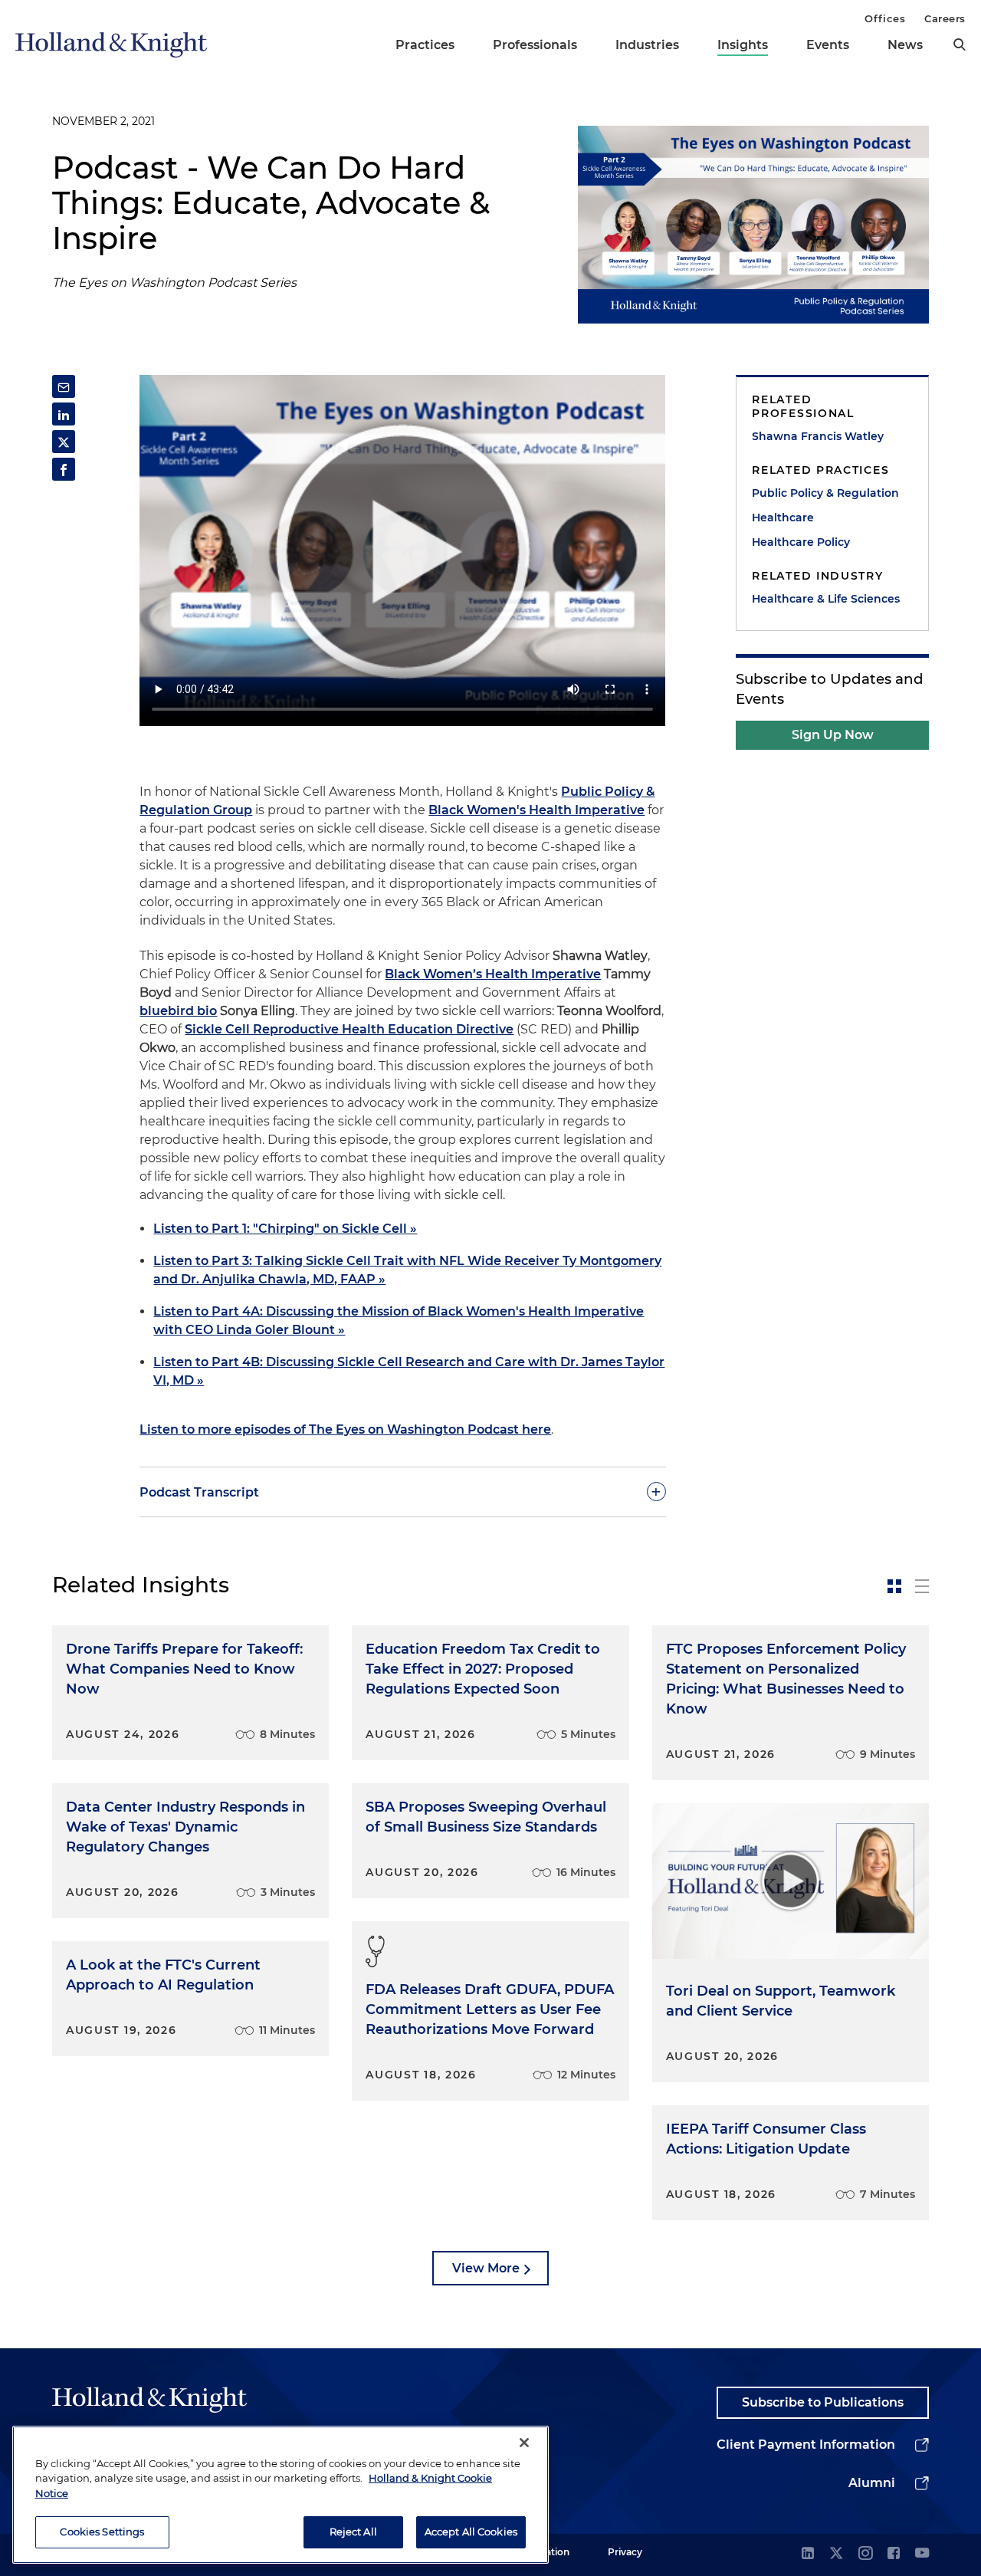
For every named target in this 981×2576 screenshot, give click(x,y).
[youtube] (922, 2554)
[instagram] (865, 2554)
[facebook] (894, 2554)
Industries (647, 45)
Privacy (625, 2552)
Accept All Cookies (471, 2532)
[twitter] (836, 2554)
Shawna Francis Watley (818, 436)
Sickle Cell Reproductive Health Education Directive (349, 1029)
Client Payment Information (806, 2445)
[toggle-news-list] (922, 1586)
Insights (743, 45)
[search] (960, 44)
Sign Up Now (833, 735)
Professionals (535, 45)
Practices (425, 45)
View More (486, 2268)
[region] (281, 2495)
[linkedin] (808, 2554)
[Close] (524, 2443)
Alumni (872, 2483)
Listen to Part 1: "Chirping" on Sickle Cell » (285, 1229)
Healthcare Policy (801, 542)
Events (828, 45)
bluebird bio (178, 1011)
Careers (945, 18)
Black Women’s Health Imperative (493, 974)
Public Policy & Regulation (825, 493)
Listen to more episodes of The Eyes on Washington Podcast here (345, 1429)
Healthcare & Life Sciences (826, 599)
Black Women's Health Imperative (536, 810)
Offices (885, 18)
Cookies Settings (102, 2532)
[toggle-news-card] (894, 1586)
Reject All (353, 2532)
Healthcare (783, 517)
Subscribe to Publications (823, 2402)
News (905, 45)
